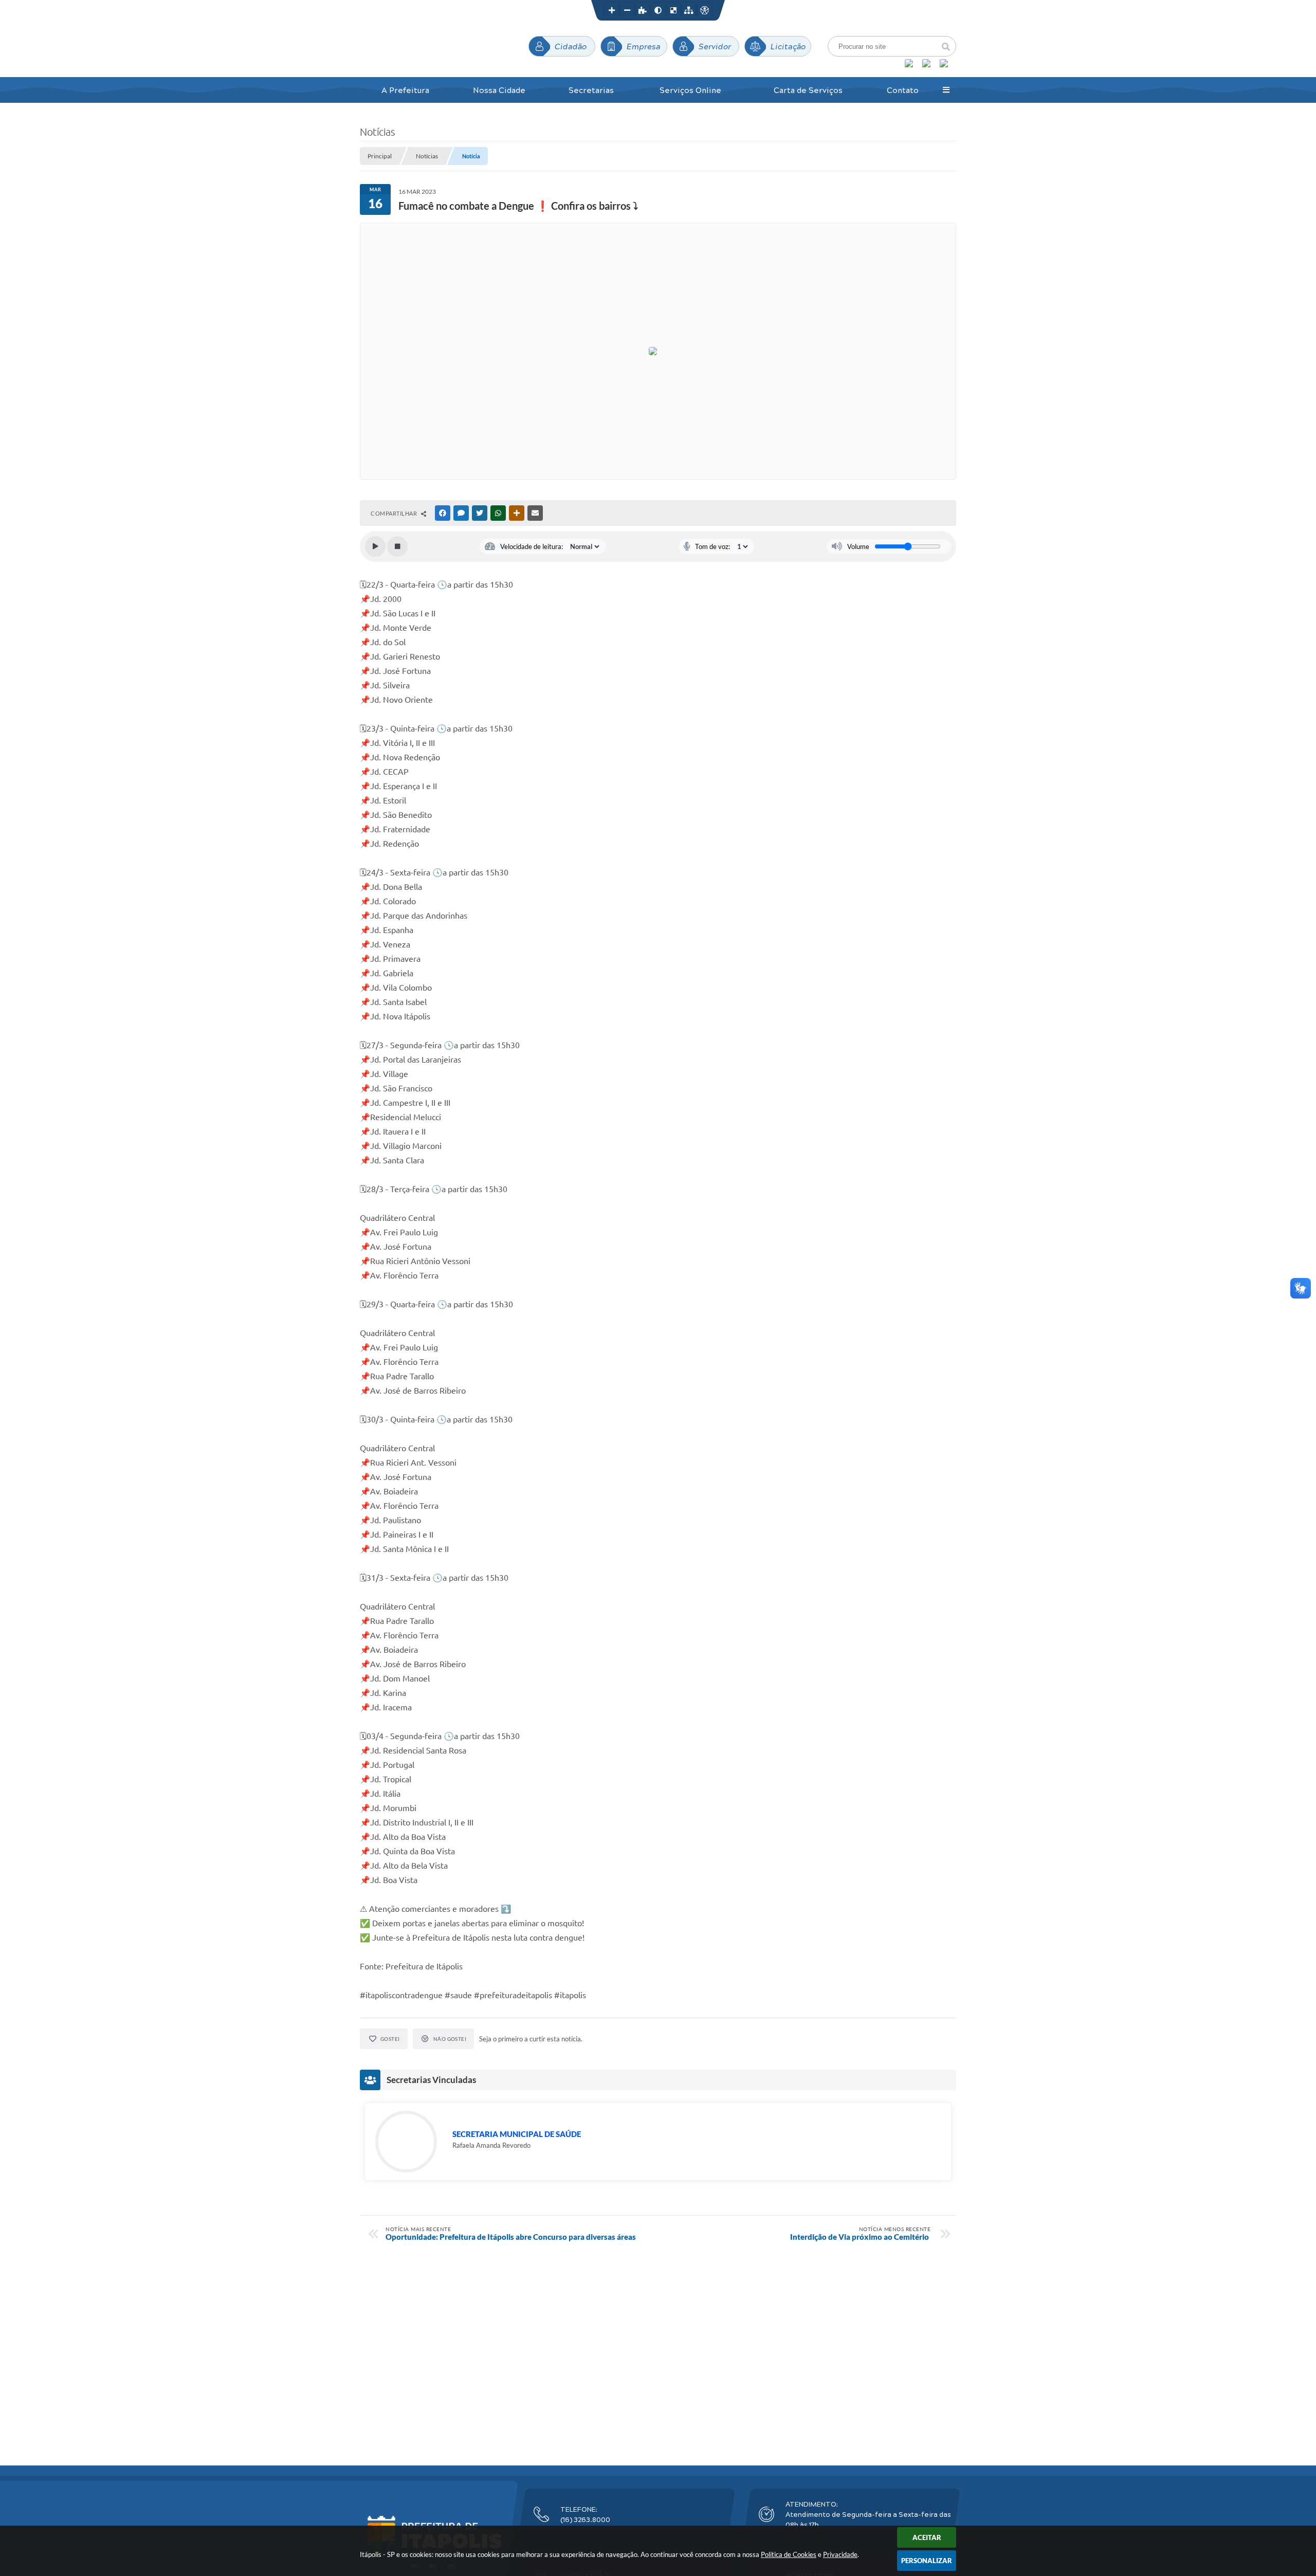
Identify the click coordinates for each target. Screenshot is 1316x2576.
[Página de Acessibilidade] (704, 10)
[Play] (375, 546)
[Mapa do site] (689, 10)
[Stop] (397, 546)
